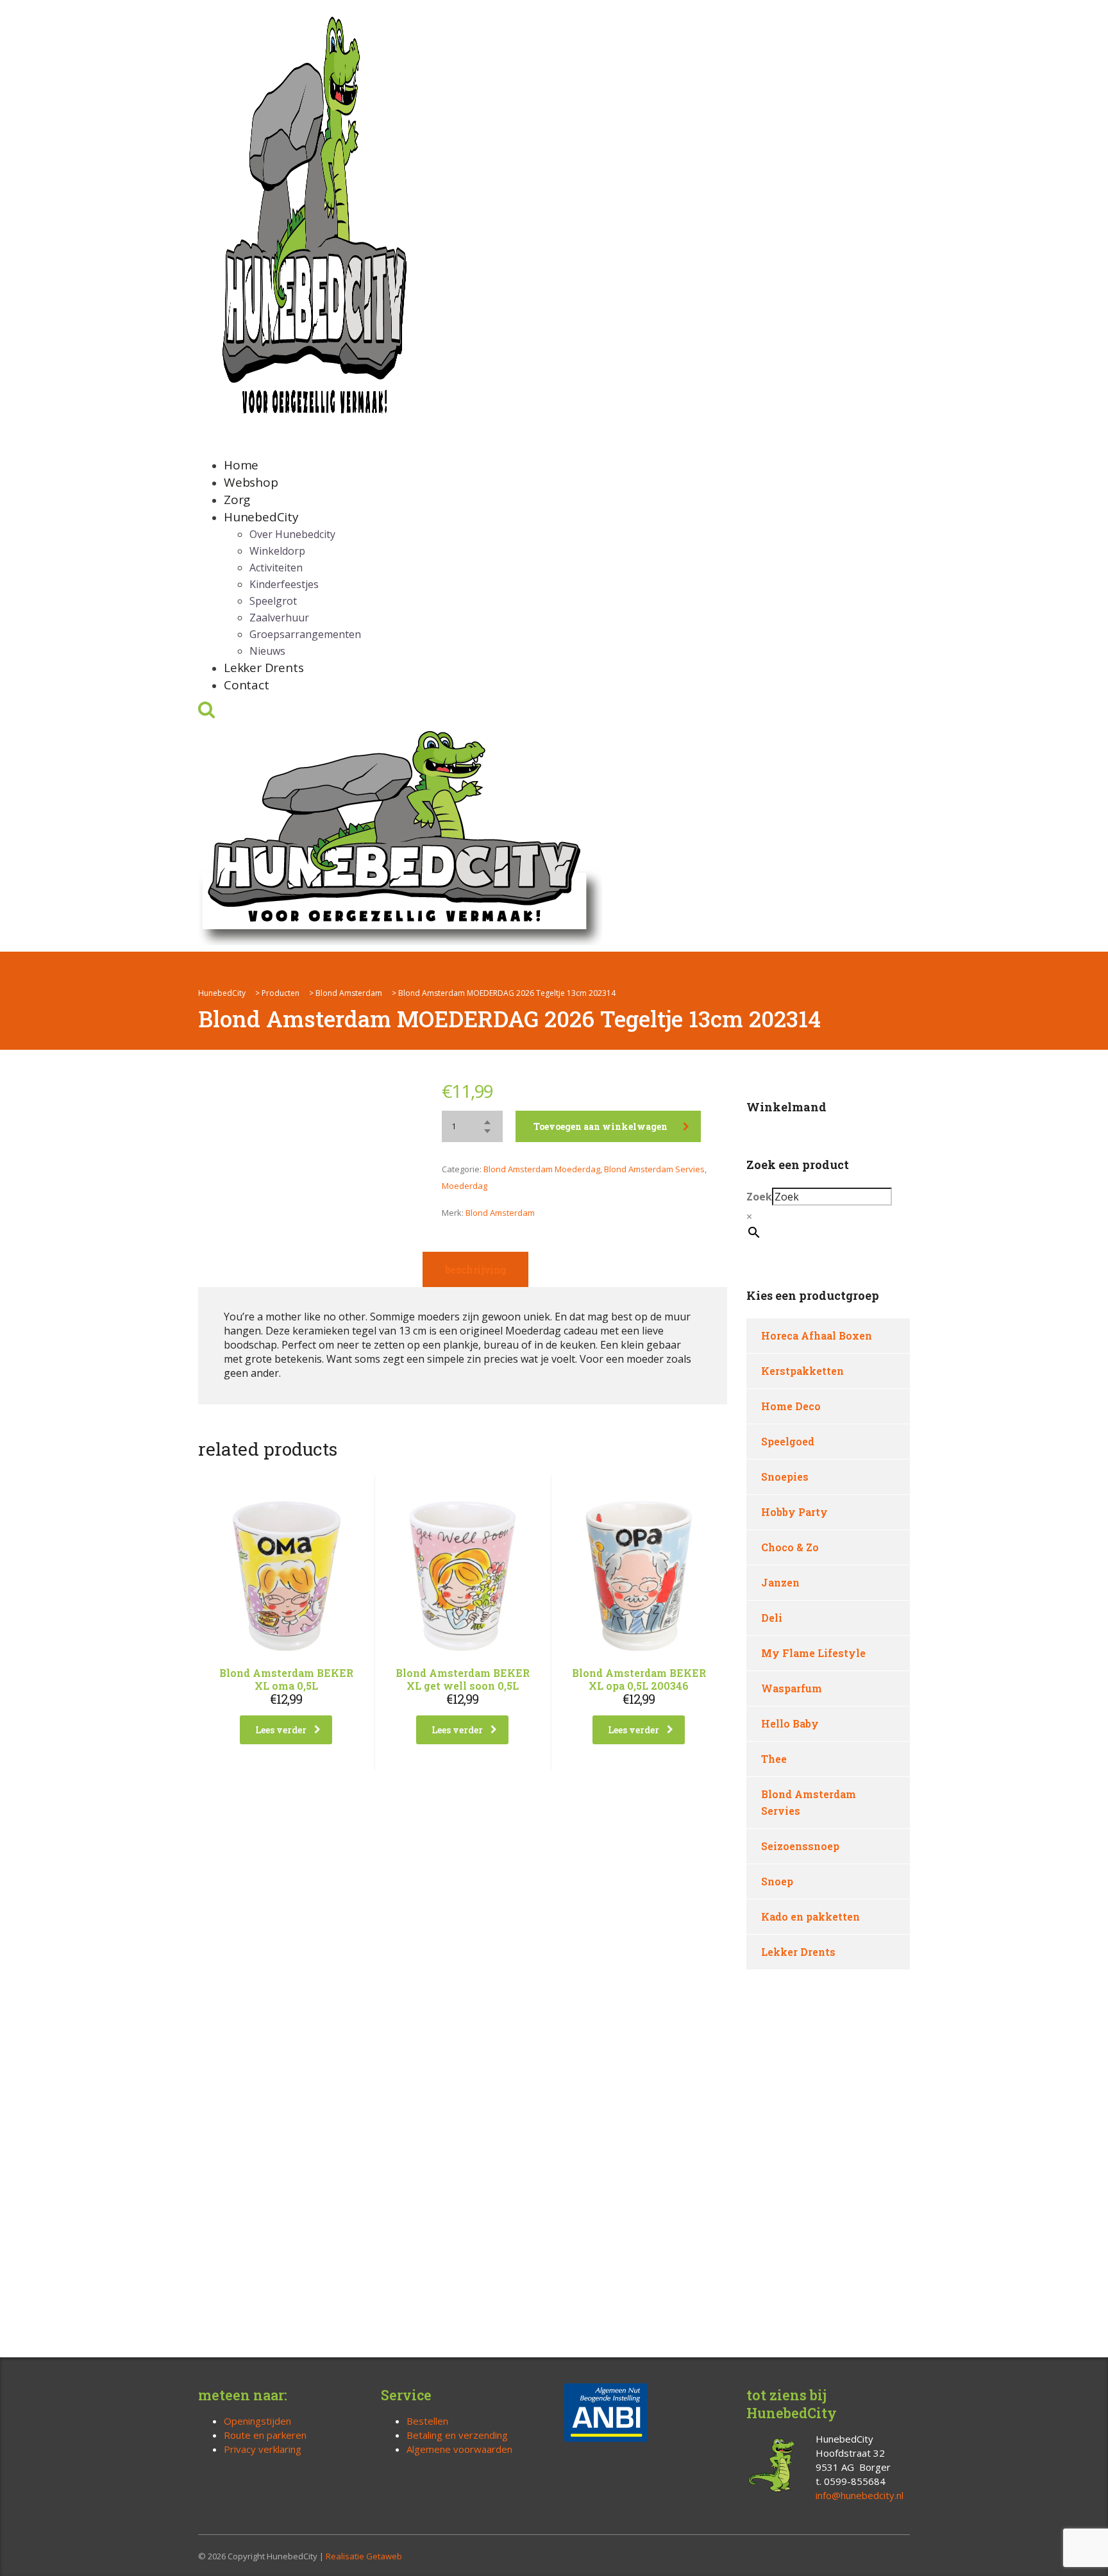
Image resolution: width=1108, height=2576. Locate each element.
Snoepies (785, 1477)
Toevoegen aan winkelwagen (600, 1126)
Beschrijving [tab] (475, 1269)
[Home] (400, 835)
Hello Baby (790, 1723)
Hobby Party (794, 1512)
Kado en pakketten (810, 1916)
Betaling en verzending (457, 2435)
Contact (247, 685)
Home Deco (791, 1406)
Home (241, 465)
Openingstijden (257, 2421)
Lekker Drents (264, 668)
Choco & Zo (790, 1547)
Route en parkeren (265, 2435)
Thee (774, 1759)
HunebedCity (261, 517)
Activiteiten (276, 568)
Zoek (759, 1197)
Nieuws (267, 651)
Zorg (237, 500)
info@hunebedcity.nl (860, 2495)
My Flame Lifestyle (813, 1653)
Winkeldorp (277, 551)
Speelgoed (788, 1441)
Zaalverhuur (279, 618)
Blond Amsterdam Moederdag (542, 1169)
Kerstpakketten (802, 1371)
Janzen (780, 1582)
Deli (772, 1618)
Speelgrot (273, 601)
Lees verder (281, 1730)
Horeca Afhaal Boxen (817, 1335)
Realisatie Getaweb (364, 2556)
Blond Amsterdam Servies (654, 1169)
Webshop (251, 482)
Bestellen (427, 2421)
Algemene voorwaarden (459, 2449)
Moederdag (465, 1186)
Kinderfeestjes (284, 584)
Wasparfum (792, 1688)
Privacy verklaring (263, 2449)
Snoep (777, 1881)
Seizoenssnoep (800, 1846)
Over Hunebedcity (292, 534)
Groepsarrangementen (305, 634)
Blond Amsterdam (500, 1213)
